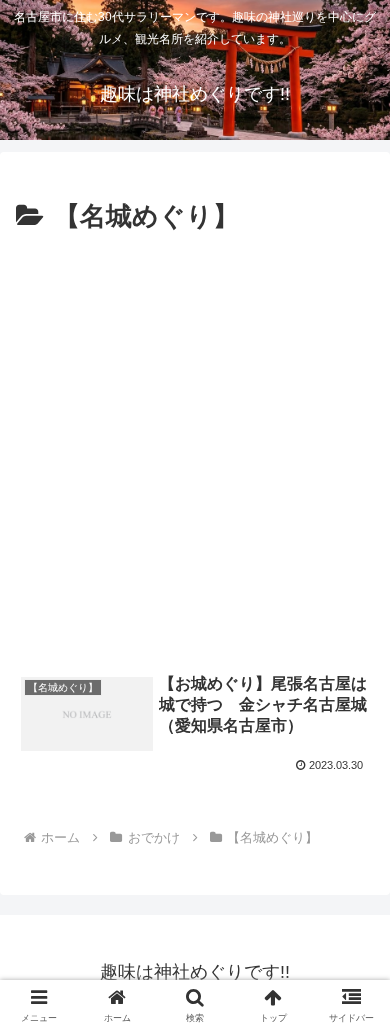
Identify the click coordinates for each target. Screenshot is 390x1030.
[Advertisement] (195, 445)
